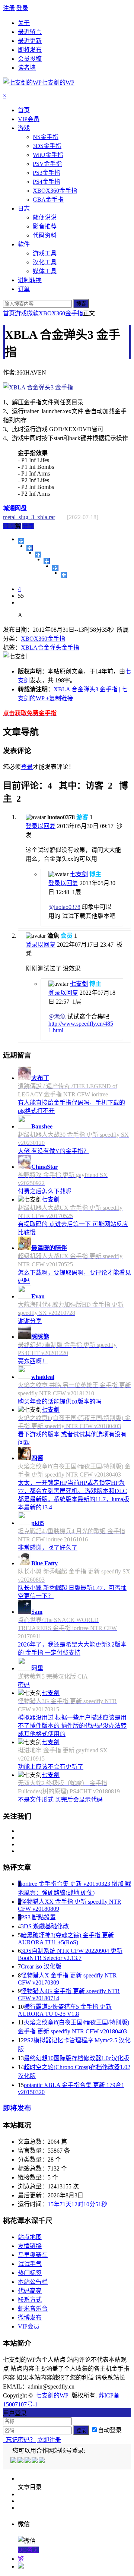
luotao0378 (67, 907)
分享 (28, 526)
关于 (24, 23)
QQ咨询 (28, 2550)
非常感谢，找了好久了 (48, 1548)
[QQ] (14, 2461)
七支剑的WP (52, 2395)
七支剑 (79, 874)
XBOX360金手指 (61, 313)
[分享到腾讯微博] (47, 561)
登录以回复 (41, 826)
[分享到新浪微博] (38, 555)
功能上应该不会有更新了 (51, 1767)
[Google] (35, 2461)
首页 (9, 313)
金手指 (70, 648)
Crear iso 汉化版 (41, 1966)
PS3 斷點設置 (38, 1917)
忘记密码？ (19, 2440)
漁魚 (60, 1016)
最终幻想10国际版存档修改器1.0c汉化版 (76, 2058)
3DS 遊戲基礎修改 (45, 1926)
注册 (9, 8)
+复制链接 (59, 698)
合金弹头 (50, 648)
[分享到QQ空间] (30, 548)
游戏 (21, 313)
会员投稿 (30, 59)
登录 (22, 8)
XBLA (29, 648)
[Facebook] (21, 2461)
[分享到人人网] (55, 568)
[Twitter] (28, 2461)
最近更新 (30, 41)
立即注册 (49, 2440)
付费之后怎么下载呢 (45, 1191)
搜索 (81, 304)
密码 (24, 1685)
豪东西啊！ (33, 1361)
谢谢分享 (30, 1321)
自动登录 (110, 2430)
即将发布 (30, 50)
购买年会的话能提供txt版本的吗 (60, 1401)
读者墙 (27, 68)
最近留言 (30, 32)
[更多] (21, 541)
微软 (33, 313)
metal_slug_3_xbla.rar (29, 517)
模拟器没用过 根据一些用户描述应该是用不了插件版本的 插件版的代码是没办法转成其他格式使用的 (72, 1726)
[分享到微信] (64, 575)
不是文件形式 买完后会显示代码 (60, 1800)
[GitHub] (42, 2461)
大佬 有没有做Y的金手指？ (54, 1151)
